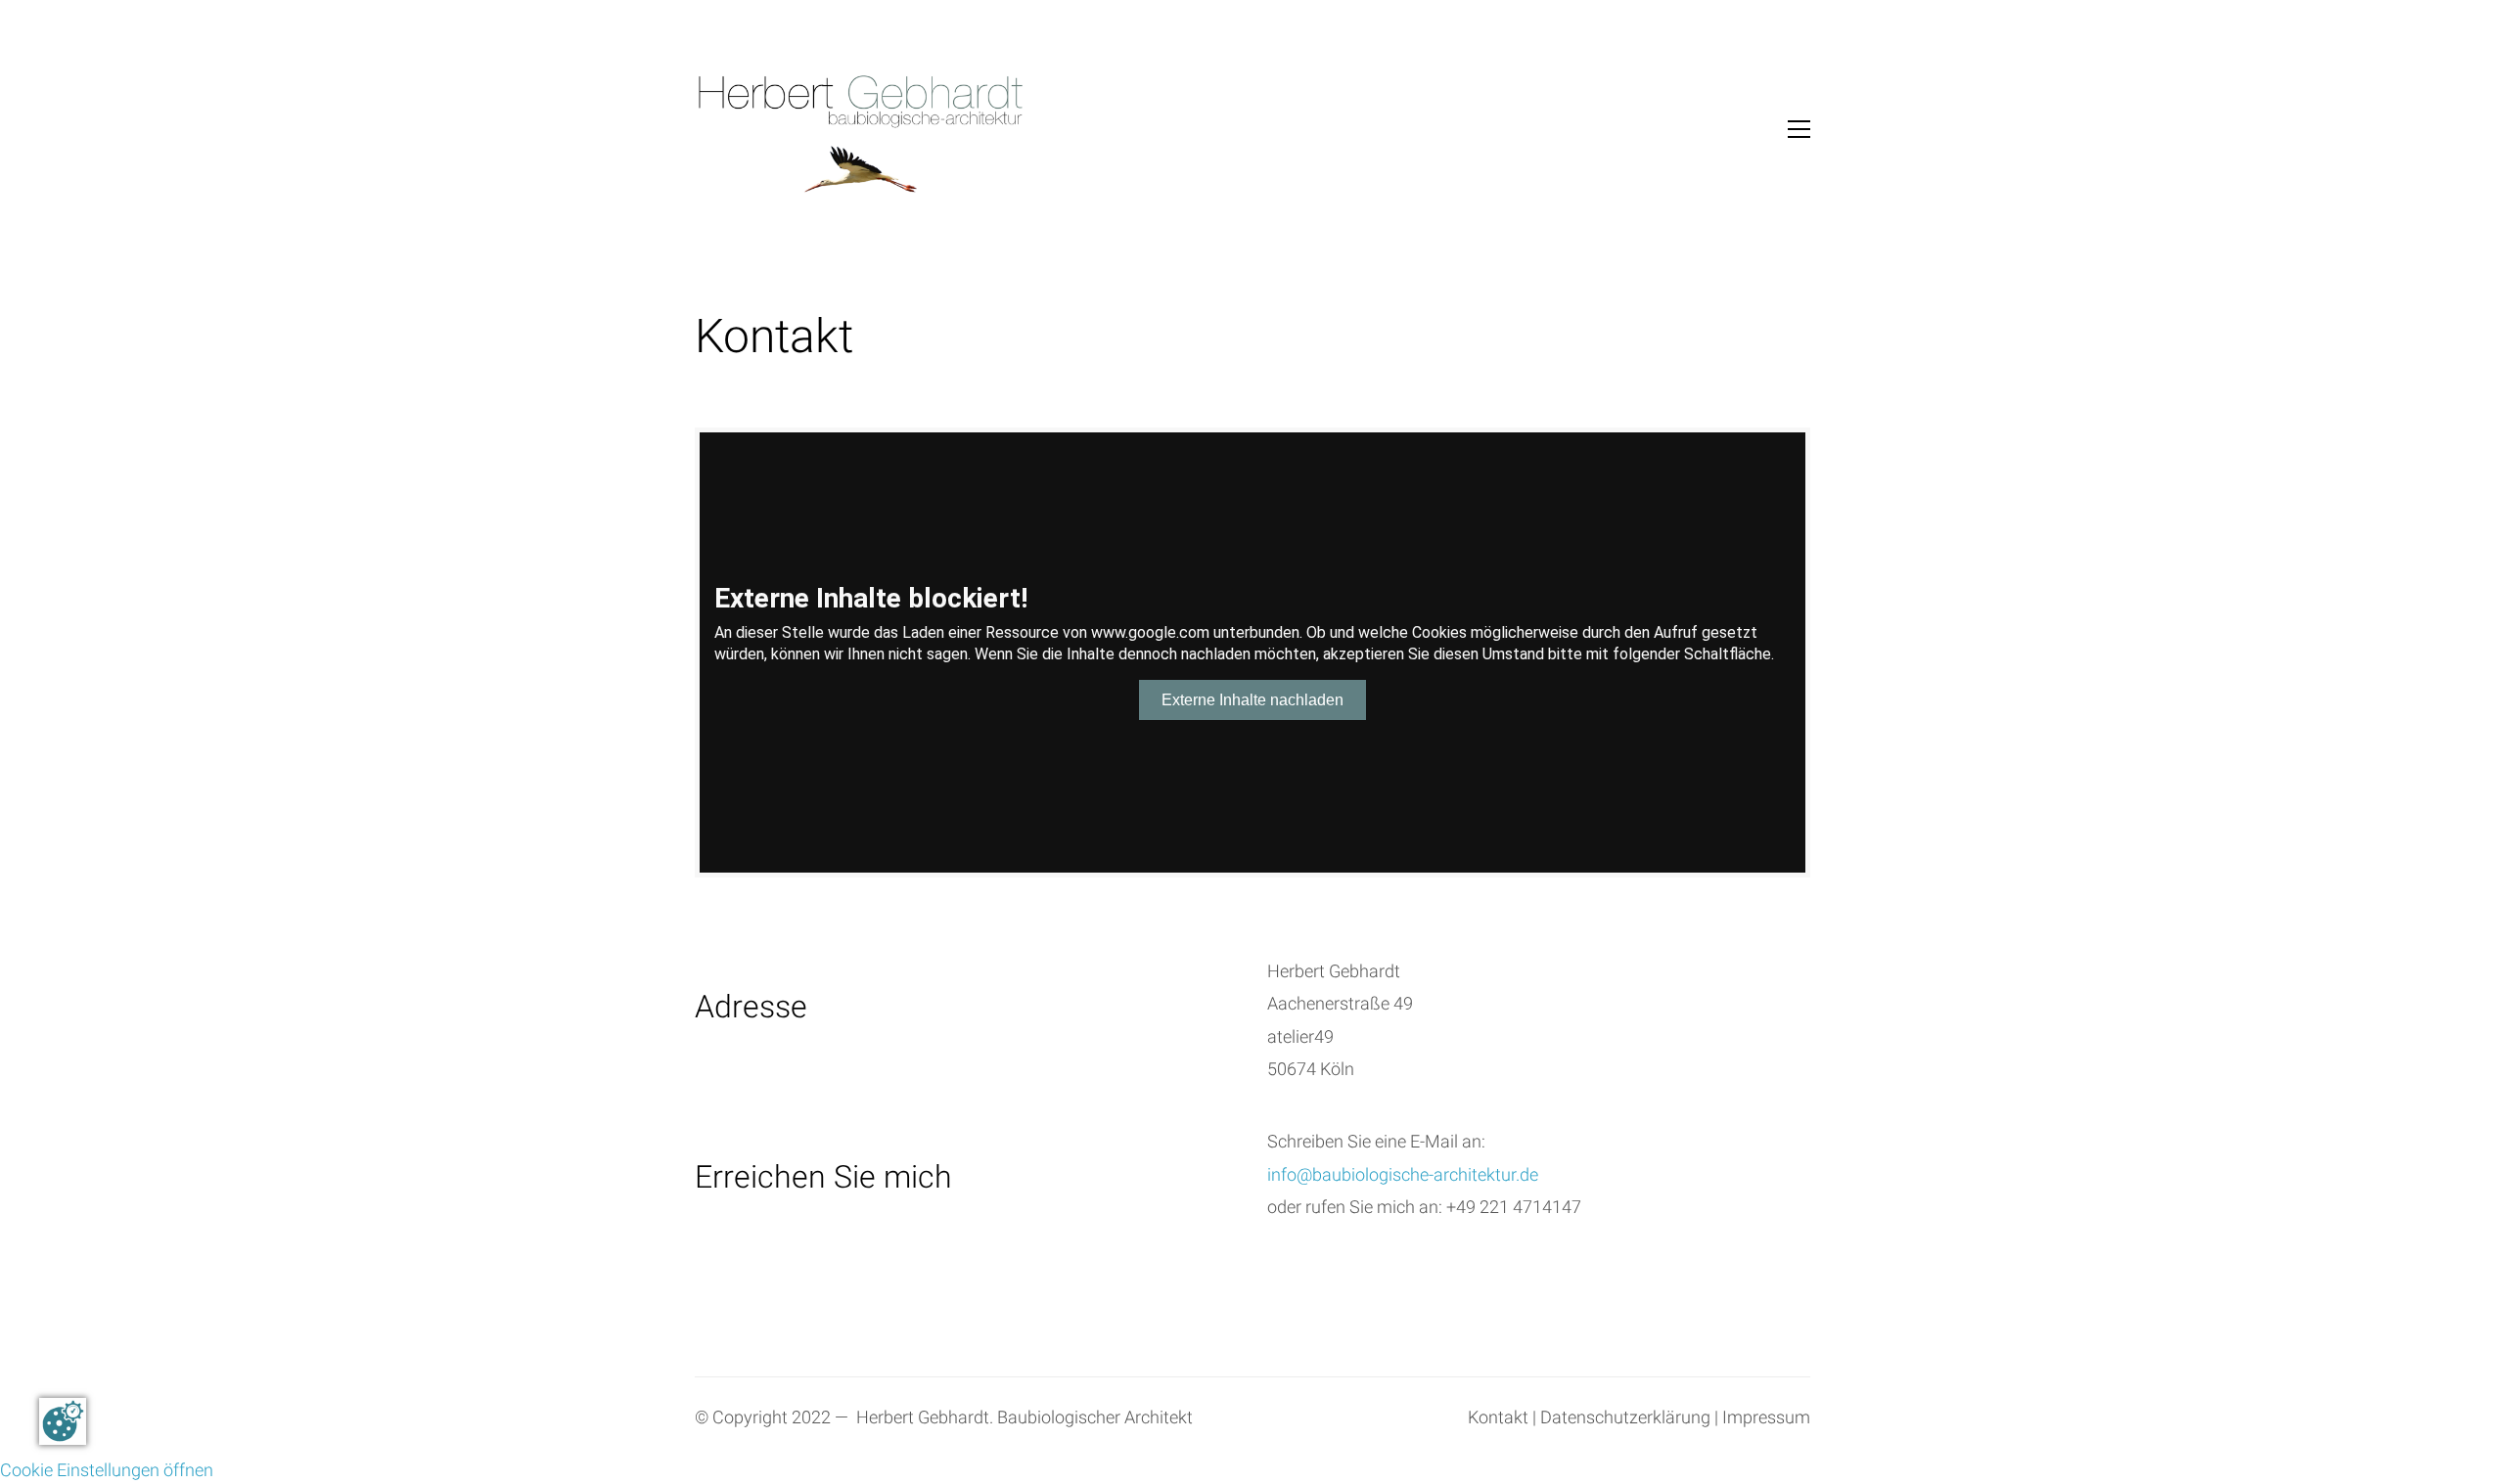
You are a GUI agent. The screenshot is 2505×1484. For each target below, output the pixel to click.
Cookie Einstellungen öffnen (107, 1471)
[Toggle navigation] (1799, 129)
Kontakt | (1502, 1418)
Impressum (1766, 1418)
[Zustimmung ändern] (63, 1421)
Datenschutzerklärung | (1629, 1418)
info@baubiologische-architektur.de (1403, 1175)
